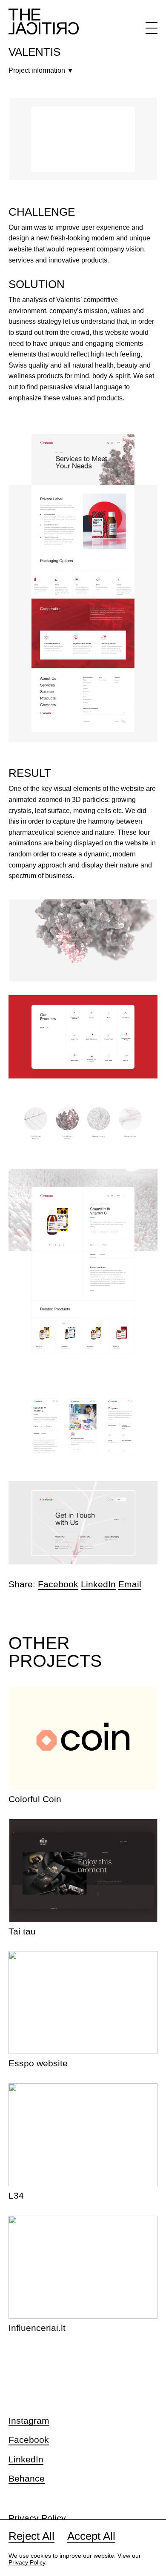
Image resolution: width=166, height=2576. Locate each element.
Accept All (91, 2536)
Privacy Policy (37, 2518)
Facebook (58, 1584)
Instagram (29, 2421)
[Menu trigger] (152, 30)
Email (130, 1584)
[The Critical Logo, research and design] (44, 21)
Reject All (31, 2536)
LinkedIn (98, 1584)
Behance (27, 2478)
